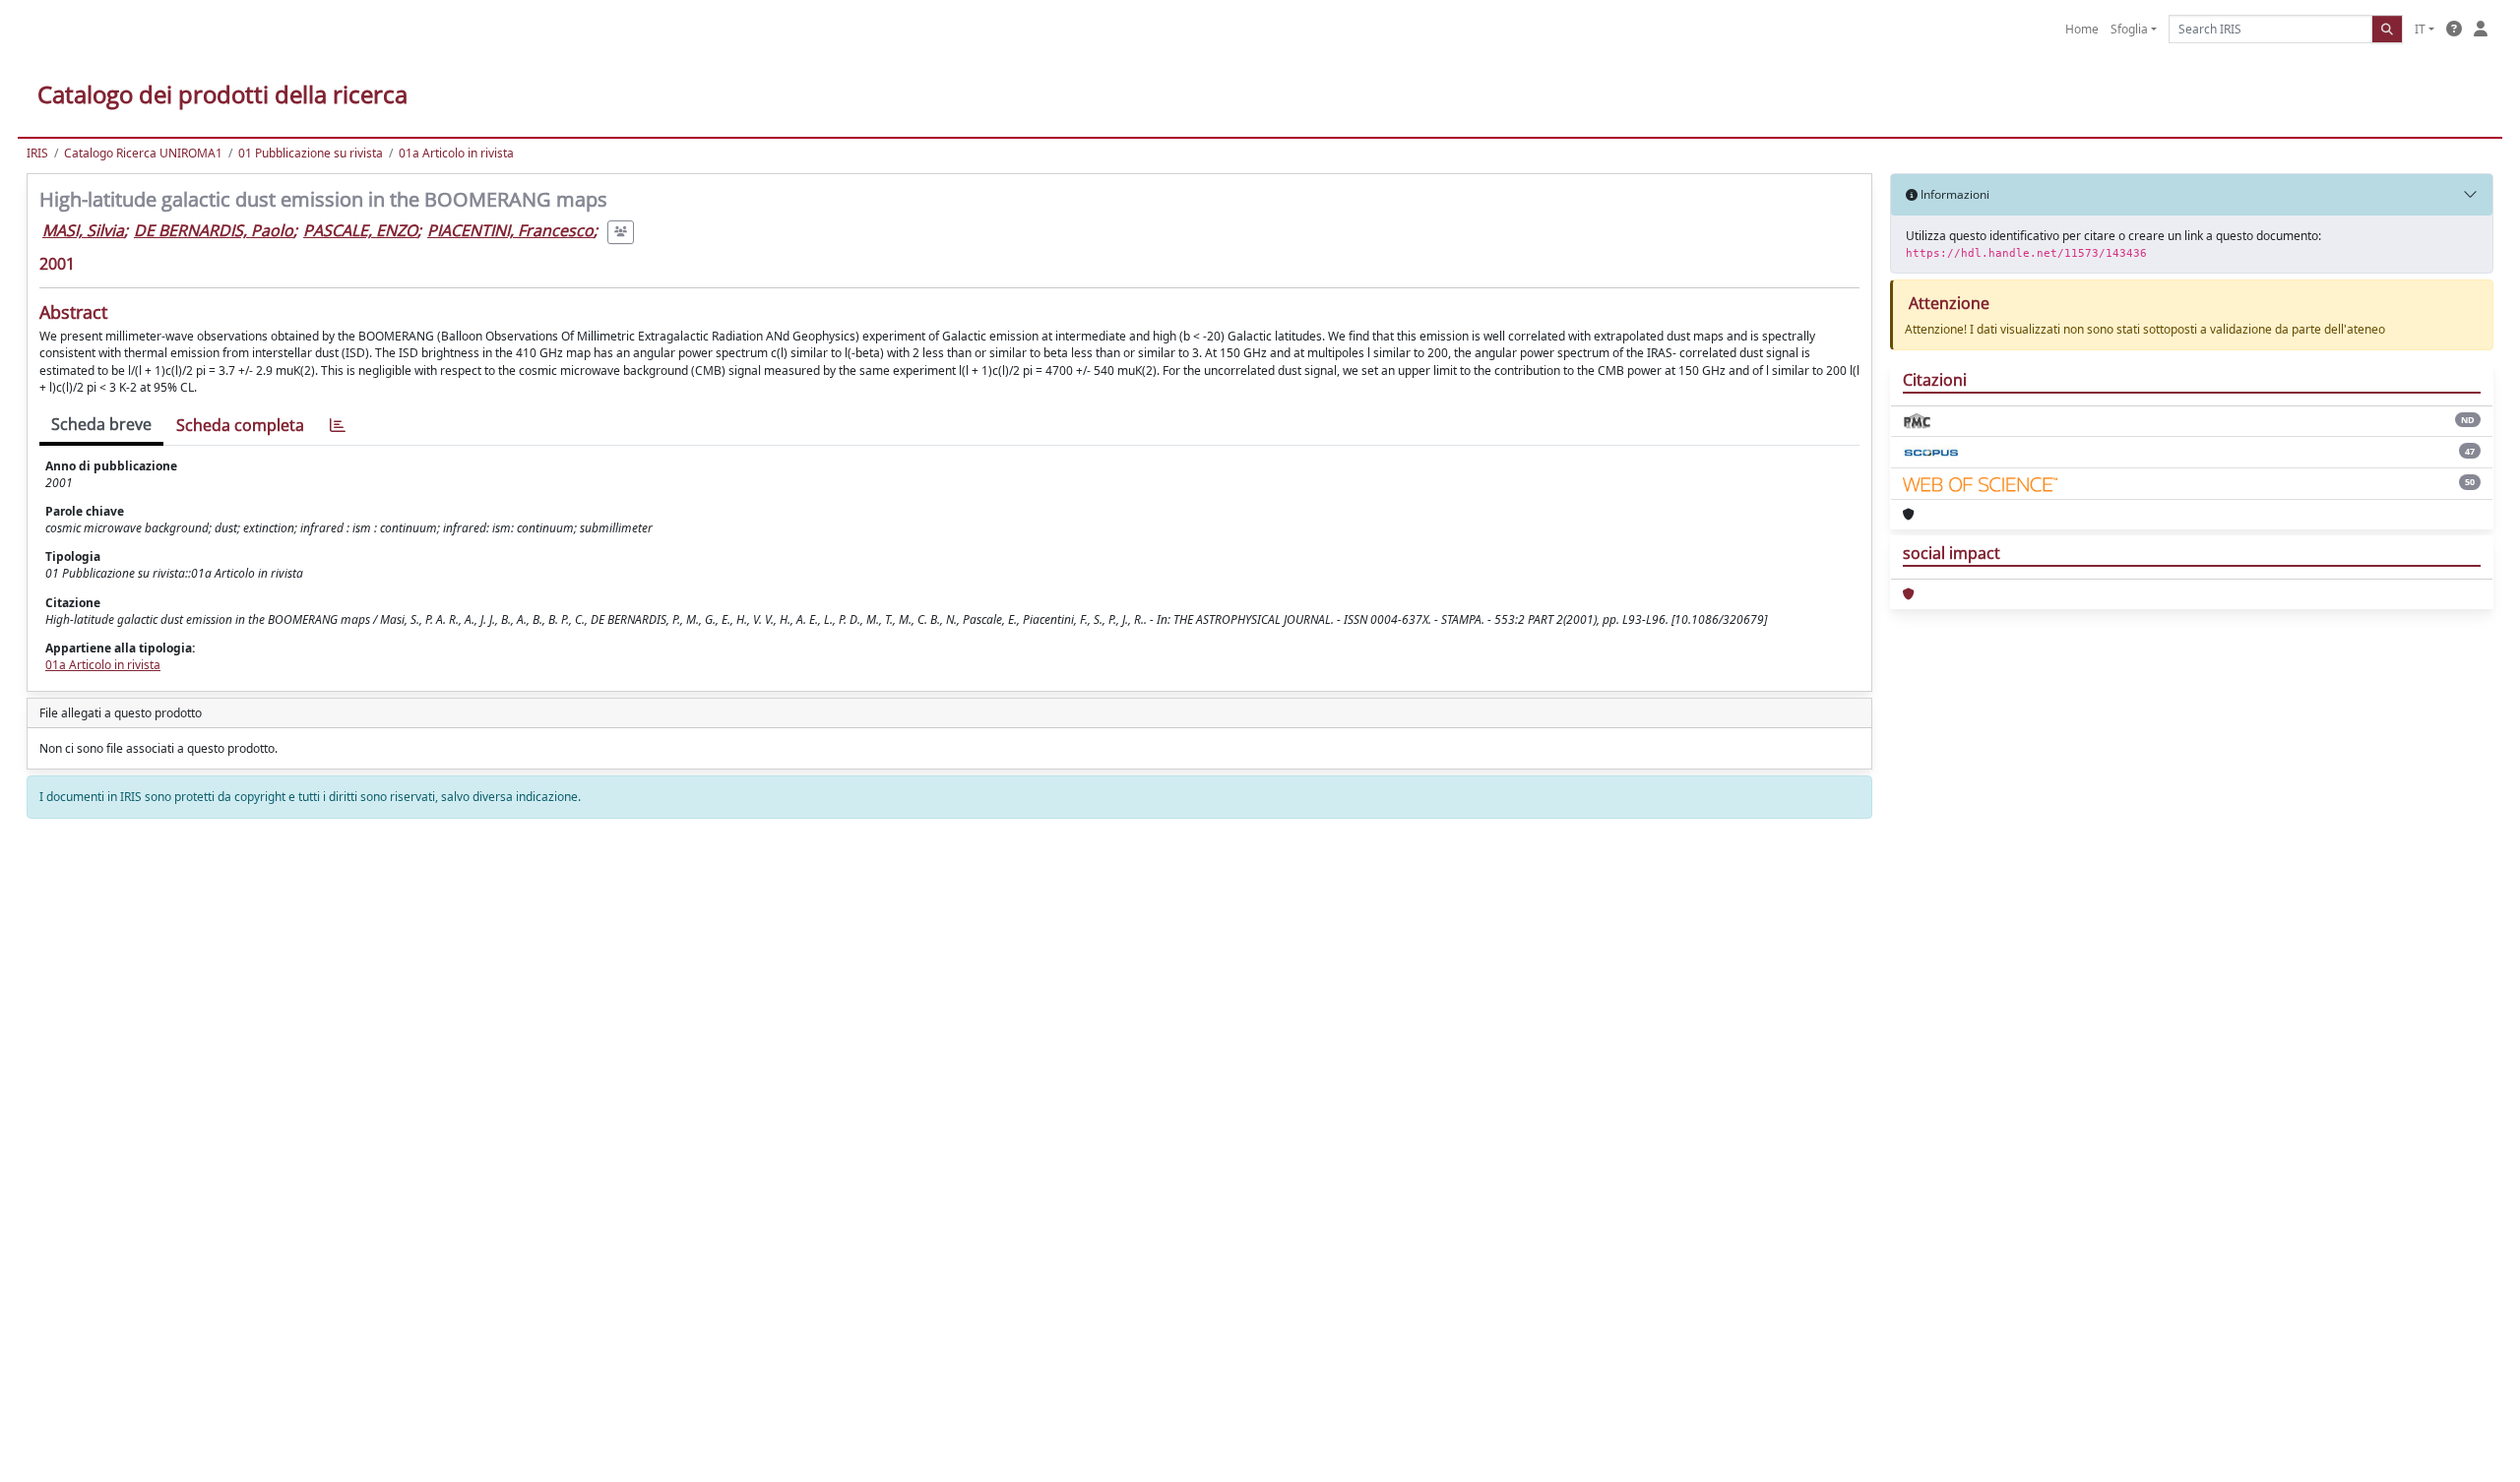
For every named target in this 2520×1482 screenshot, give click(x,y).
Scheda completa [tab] (240, 425)
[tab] (338, 426)
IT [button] (2420, 29)
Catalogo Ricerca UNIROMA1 (143, 153)
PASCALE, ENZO (360, 230)
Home (2082, 29)
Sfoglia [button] (2129, 29)
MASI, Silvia (83, 230)
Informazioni (1953, 194)
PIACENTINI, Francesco (510, 230)
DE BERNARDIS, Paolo (214, 230)
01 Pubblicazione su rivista (311, 153)
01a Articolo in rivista (456, 153)
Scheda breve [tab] (101, 424)
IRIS (37, 153)
